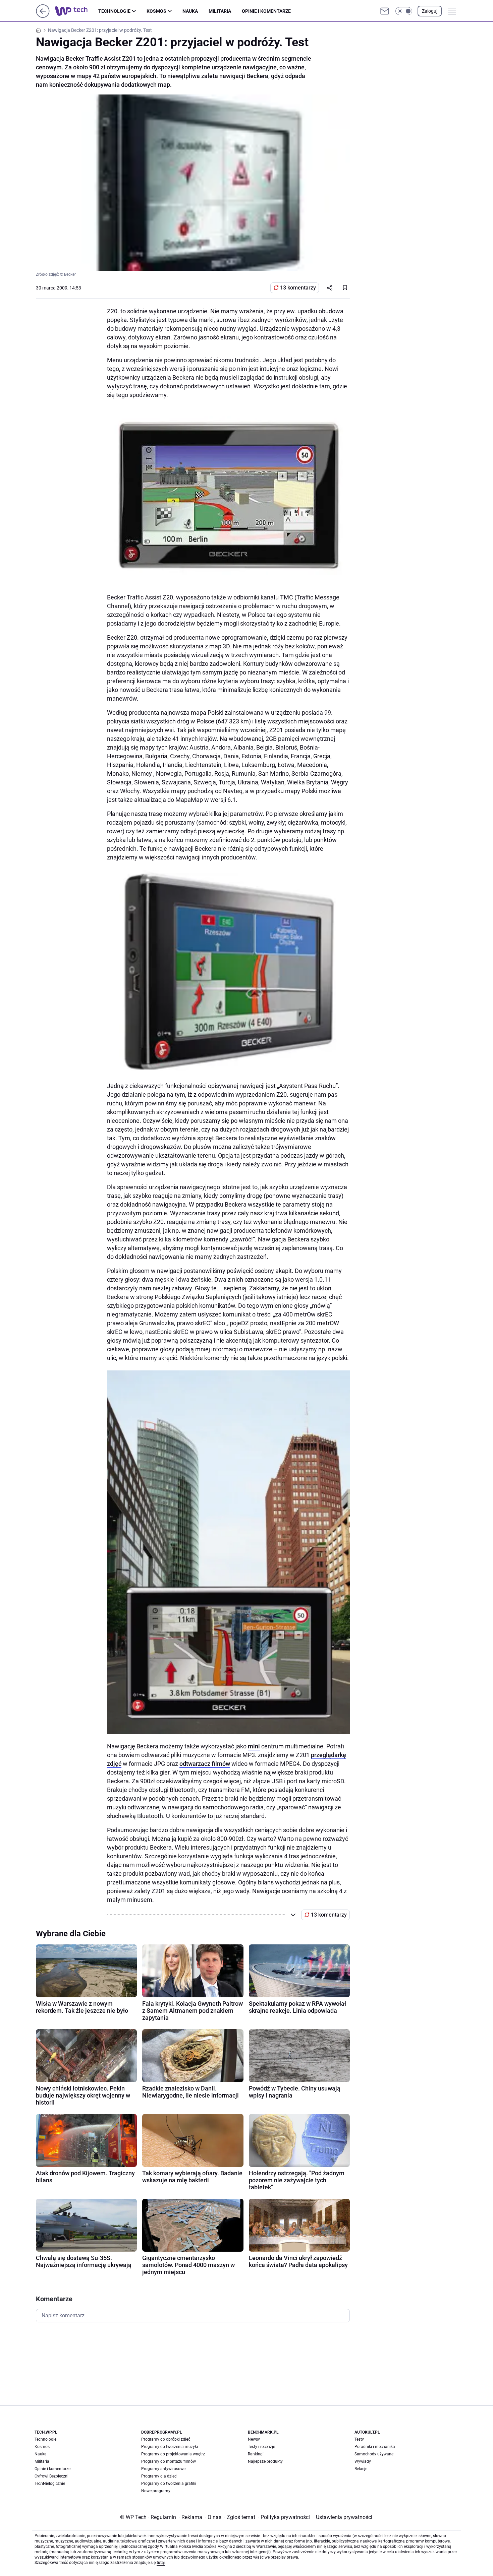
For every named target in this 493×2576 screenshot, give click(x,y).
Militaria (220, 11)
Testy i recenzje (261, 2447)
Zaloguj (430, 11)
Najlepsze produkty (265, 2461)
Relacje (361, 2469)
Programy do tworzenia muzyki (170, 2447)
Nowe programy (156, 2491)
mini (254, 1746)
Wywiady (363, 2461)
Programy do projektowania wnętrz (173, 2454)
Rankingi (256, 2454)
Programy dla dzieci (159, 2476)
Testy (359, 2439)
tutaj (161, 2563)
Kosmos (156, 11)
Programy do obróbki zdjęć (166, 2439)
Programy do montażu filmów (169, 2461)
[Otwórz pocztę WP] (385, 11)
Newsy (254, 2439)
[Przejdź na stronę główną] (43, 16)
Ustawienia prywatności (343, 2517)
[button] (404, 11)
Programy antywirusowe (163, 2469)
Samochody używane (374, 2454)
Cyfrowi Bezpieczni (51, 2476)
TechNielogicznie (50, 2484)
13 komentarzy (298, 288)
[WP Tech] (76, 11)
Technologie (114, 11)
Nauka (190, 11)
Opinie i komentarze (266, 11)
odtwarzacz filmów (205, 1764)
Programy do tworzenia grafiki (169, 2484)
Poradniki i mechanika (375, 2447)
